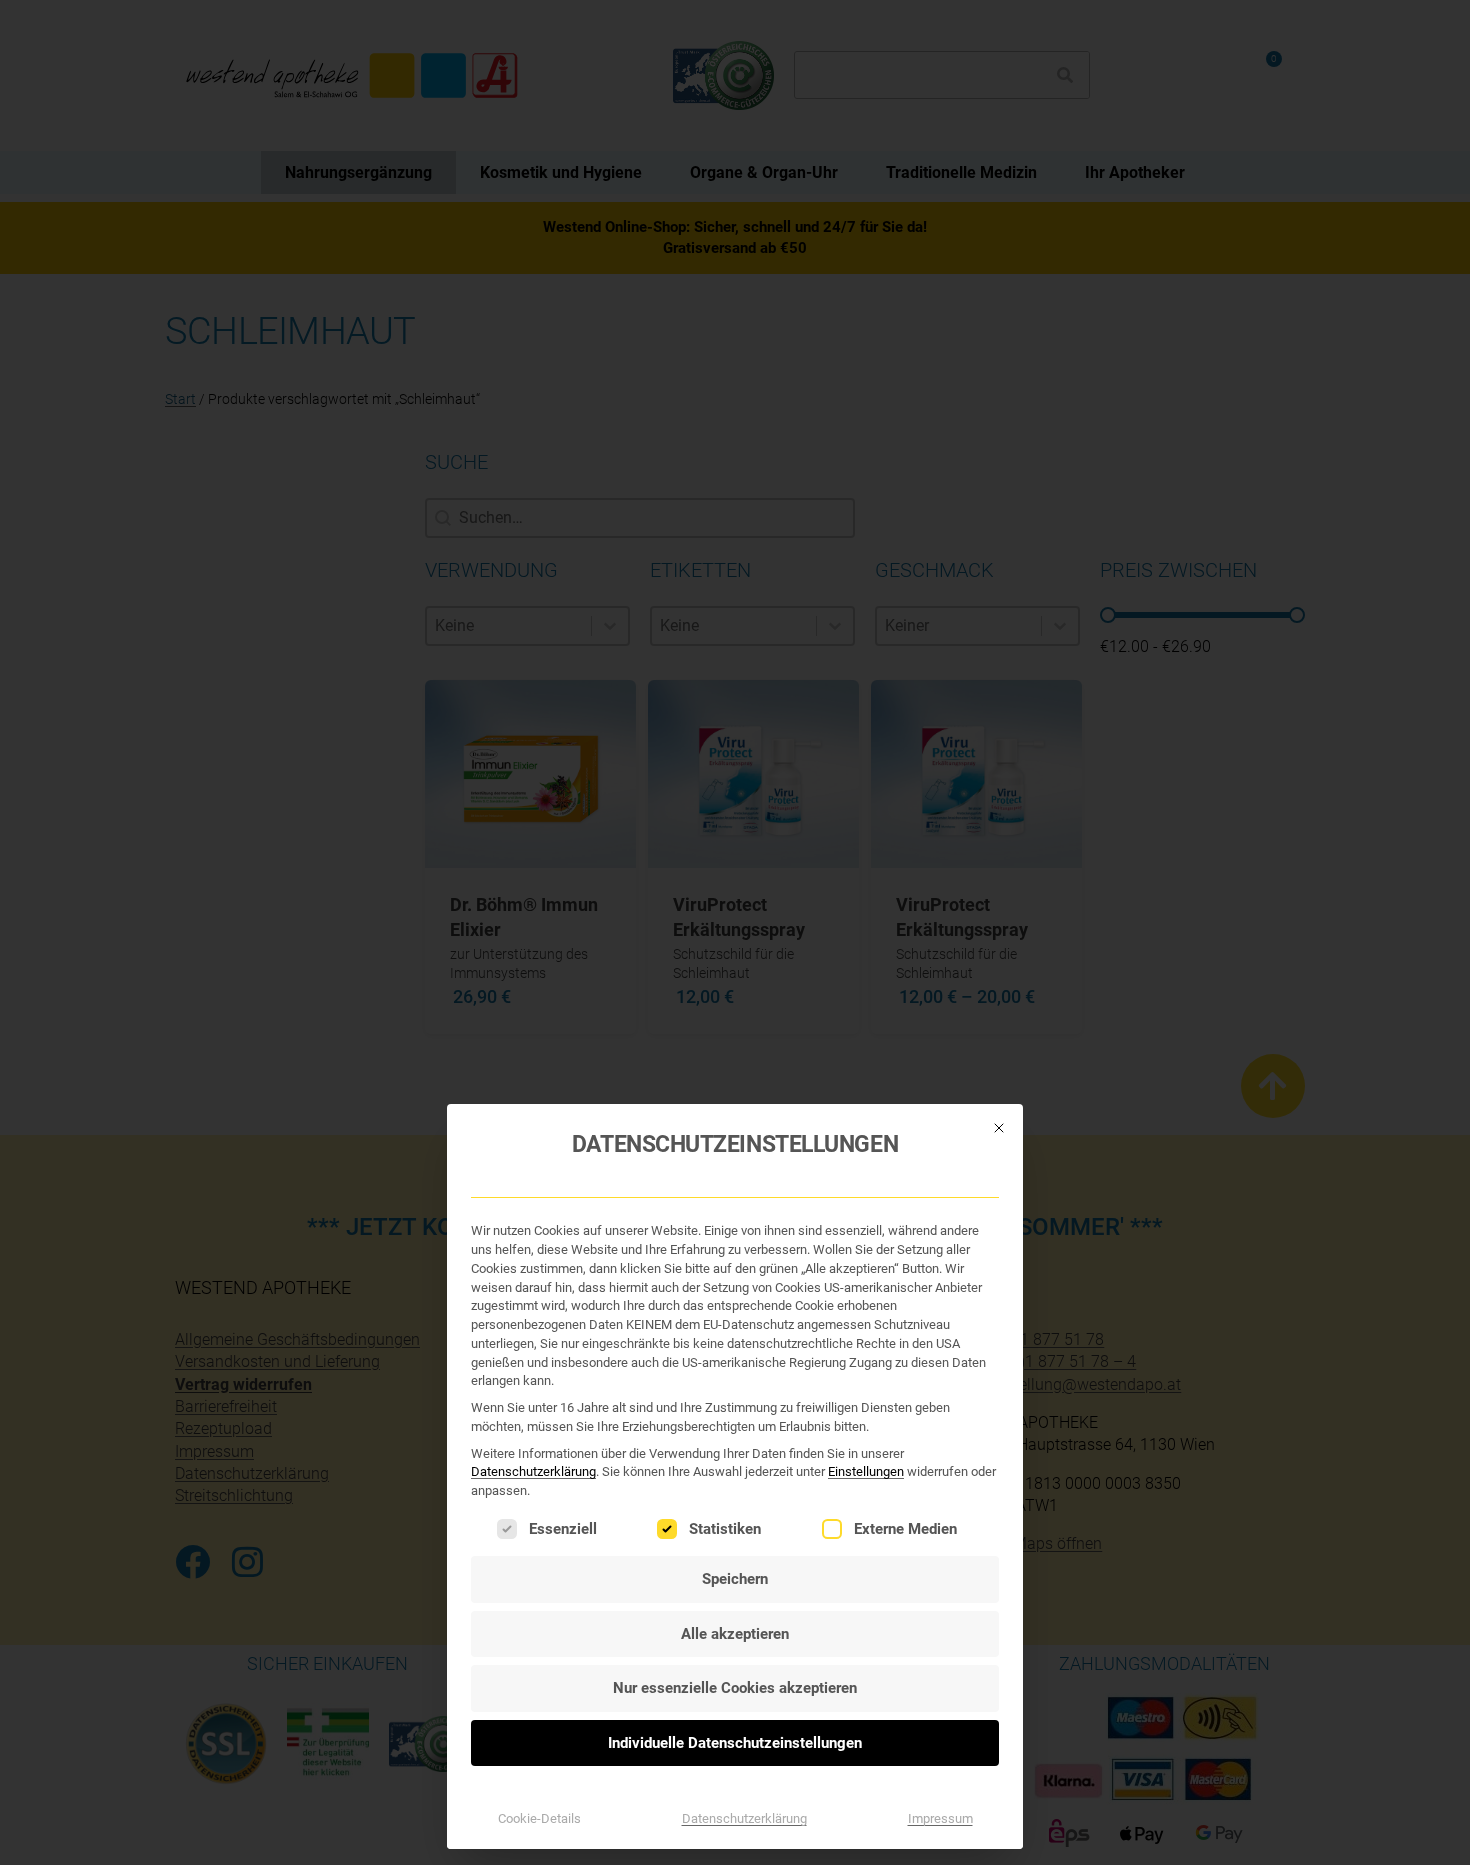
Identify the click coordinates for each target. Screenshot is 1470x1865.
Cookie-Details (539, 1818)
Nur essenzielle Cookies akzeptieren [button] (735, 1688)
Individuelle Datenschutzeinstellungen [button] (735, 1743)
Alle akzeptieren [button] (735, 1634)
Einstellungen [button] (866, 1471)
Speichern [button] (735, 1579)
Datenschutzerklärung (533, 1471)
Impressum (940, 1818)
